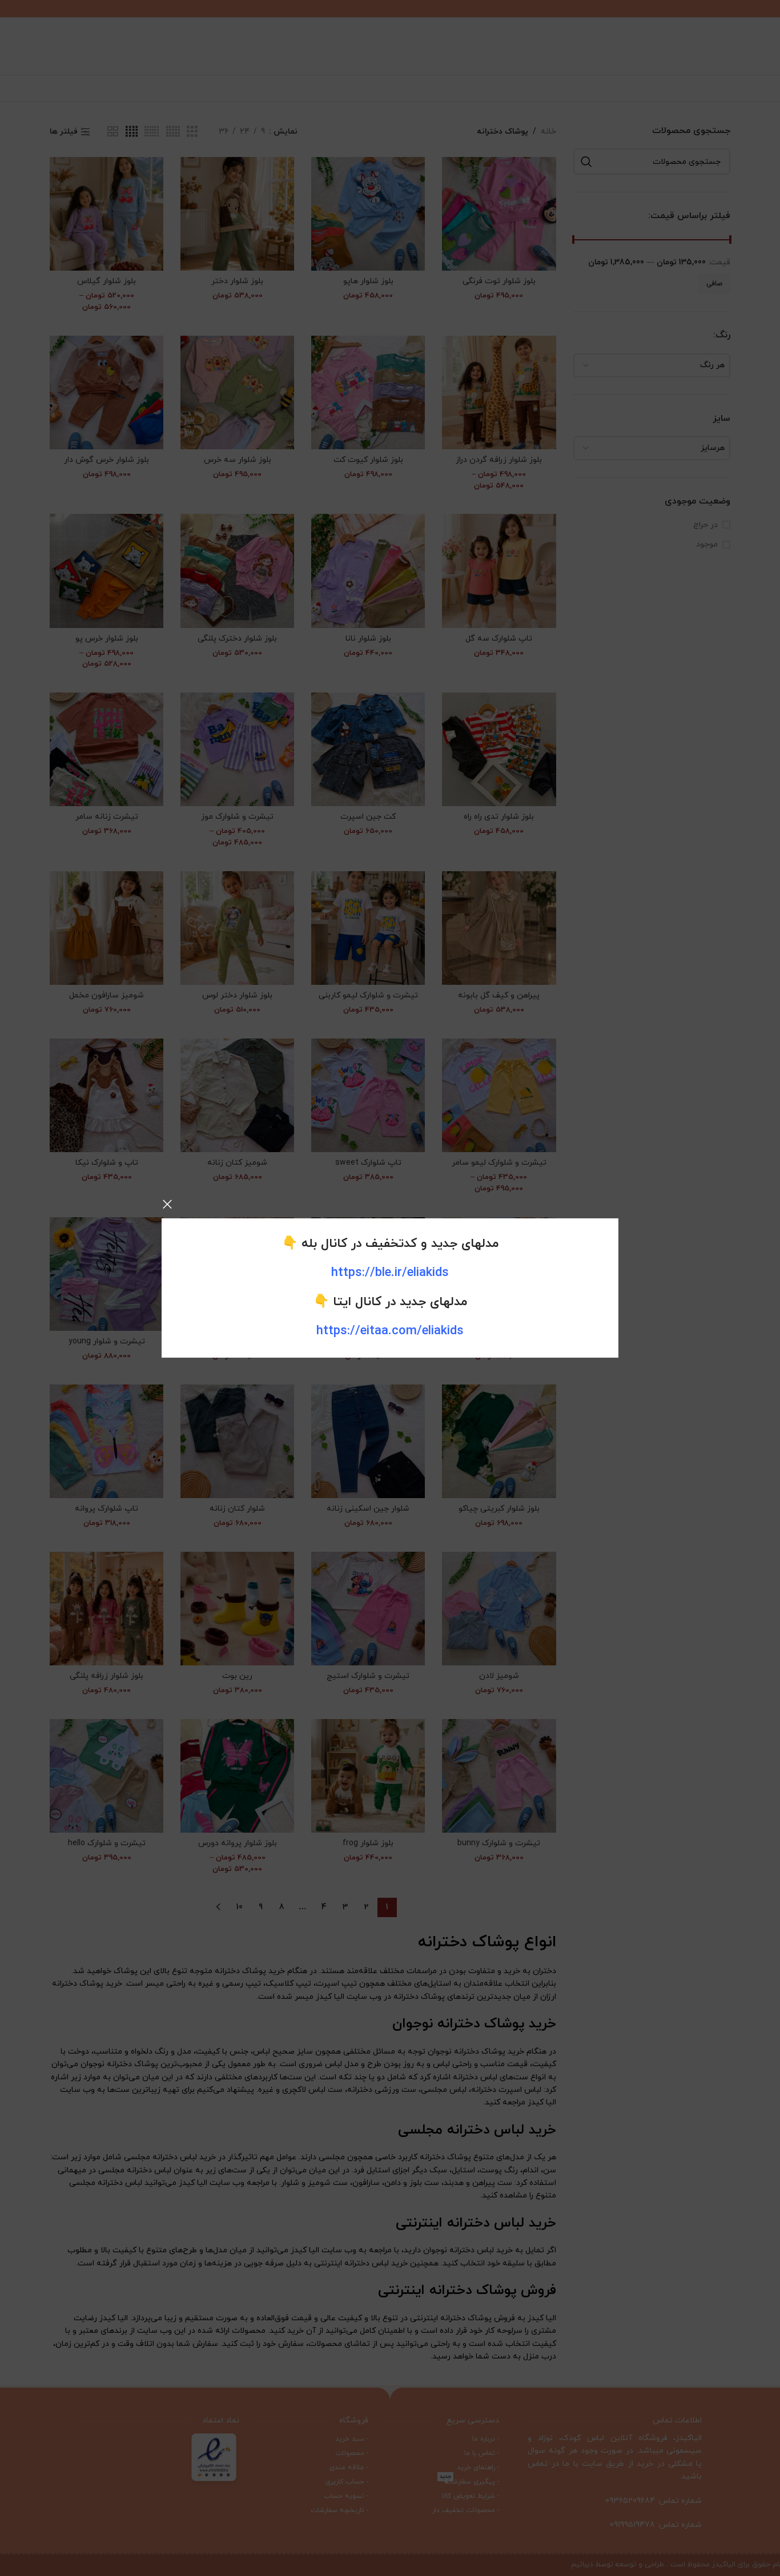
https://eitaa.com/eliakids (390, 1331)
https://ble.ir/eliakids (390, 1273)
